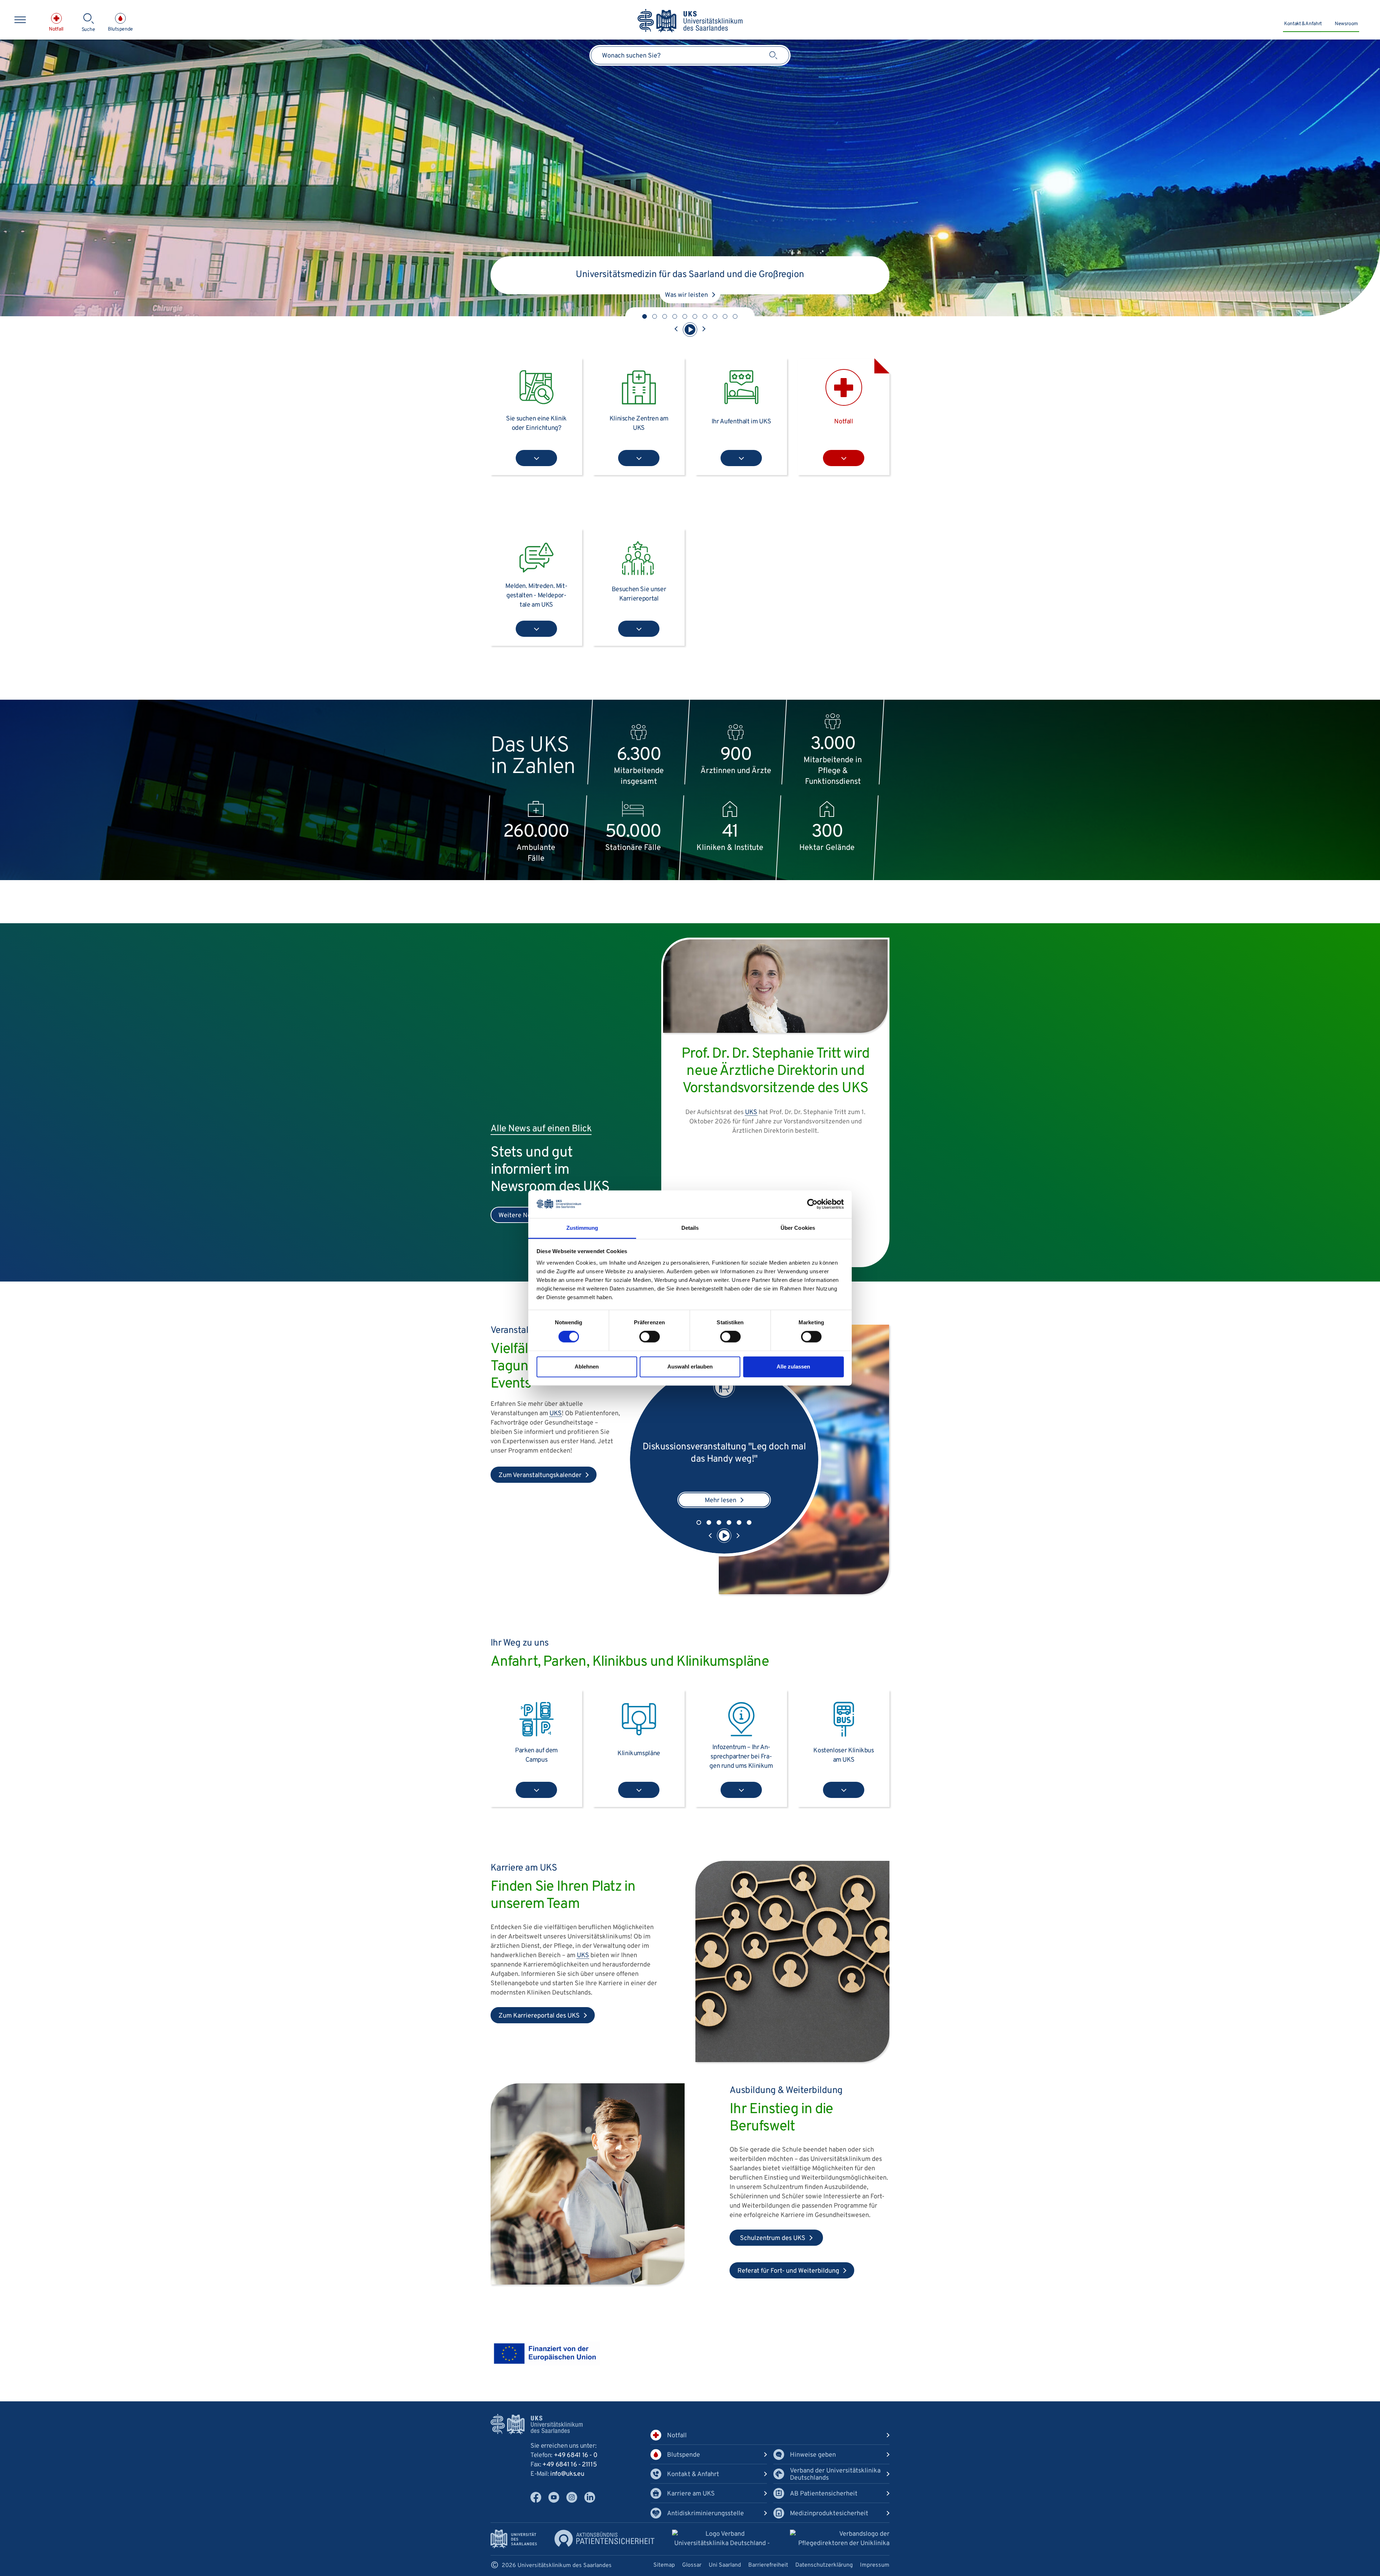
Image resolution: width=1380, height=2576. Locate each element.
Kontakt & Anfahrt (1303, 24)
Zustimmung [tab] (582, 1228)
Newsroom (1346, 24)
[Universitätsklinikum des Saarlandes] (690, 21)
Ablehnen (587, 1367)
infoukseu (567, 2474)
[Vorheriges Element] (676, 330)
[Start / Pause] (690, 330)
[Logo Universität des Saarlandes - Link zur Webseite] (514, 2539)
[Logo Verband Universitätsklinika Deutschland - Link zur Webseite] (722, 2540)
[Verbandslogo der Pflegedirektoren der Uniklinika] (840, 2539)
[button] (645, 316)
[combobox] (690, 55)
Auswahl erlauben (690, 1367)
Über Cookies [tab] (798, 1228)
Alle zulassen (793, 1367)
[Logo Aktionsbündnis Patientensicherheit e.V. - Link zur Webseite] (604, 2538)
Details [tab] (690, 1228)
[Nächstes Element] (704, 330)
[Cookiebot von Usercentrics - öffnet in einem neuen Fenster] (812, 1204)
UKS (556, 1414)
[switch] (650, 1337)
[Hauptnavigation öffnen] (20, 20)
